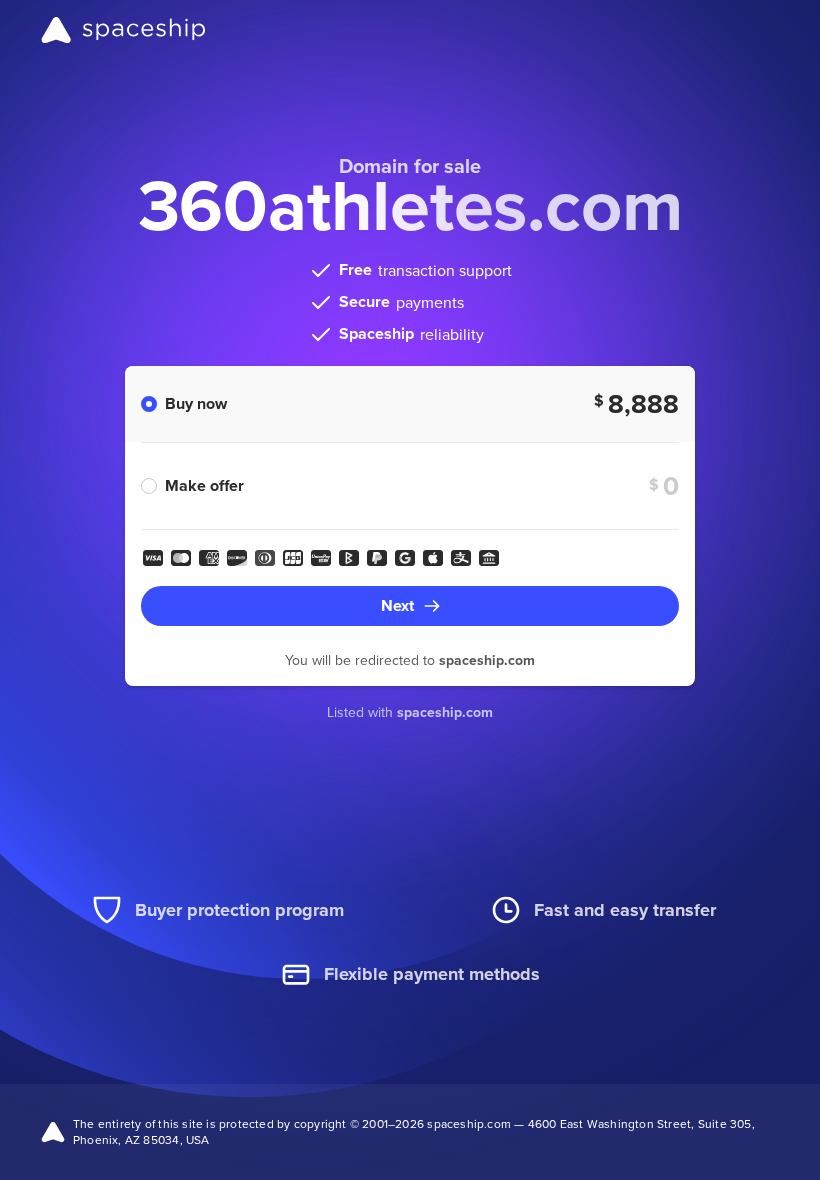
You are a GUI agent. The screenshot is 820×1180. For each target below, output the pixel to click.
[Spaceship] (123, 30)
